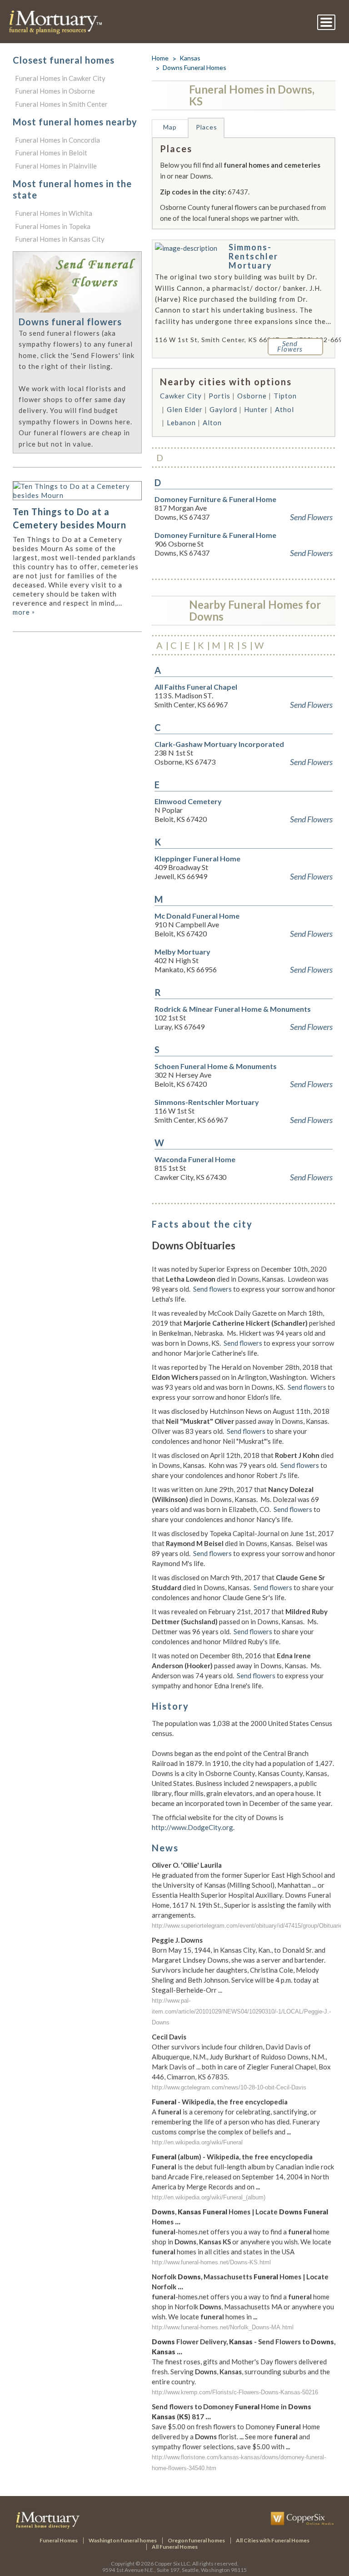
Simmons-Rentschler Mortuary (253, 256)
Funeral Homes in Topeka (53, 226)
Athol (284, 409)
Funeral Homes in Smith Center (61, 104)
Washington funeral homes (123, 2540)
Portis (219, 396)
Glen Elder (185, 409)
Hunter (256, 409)
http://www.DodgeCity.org (192, 1827)
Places (207, 127)
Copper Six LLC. (173, 2564)
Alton (212, 423)
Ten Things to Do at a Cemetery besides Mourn (70, 518)
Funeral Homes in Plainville (56, 166)
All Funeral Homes (175, 2547)
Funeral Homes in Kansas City (60, 239)
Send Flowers (311, 517)
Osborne (252, 396)
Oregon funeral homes (196, 2540)
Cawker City (181, 396)
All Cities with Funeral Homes (273, 2540)
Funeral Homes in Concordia (57, 140)
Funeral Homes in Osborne (55, 91)
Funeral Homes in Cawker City (60, 78)
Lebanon (181, 423)
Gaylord (223, 409)
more (24, 612)
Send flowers (212, 1289)
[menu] (326, 22)
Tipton (285, 396)
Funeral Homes (59, 2540)
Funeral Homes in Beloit (51, 153)
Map (170, 127)
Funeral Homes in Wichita (54, 213)
